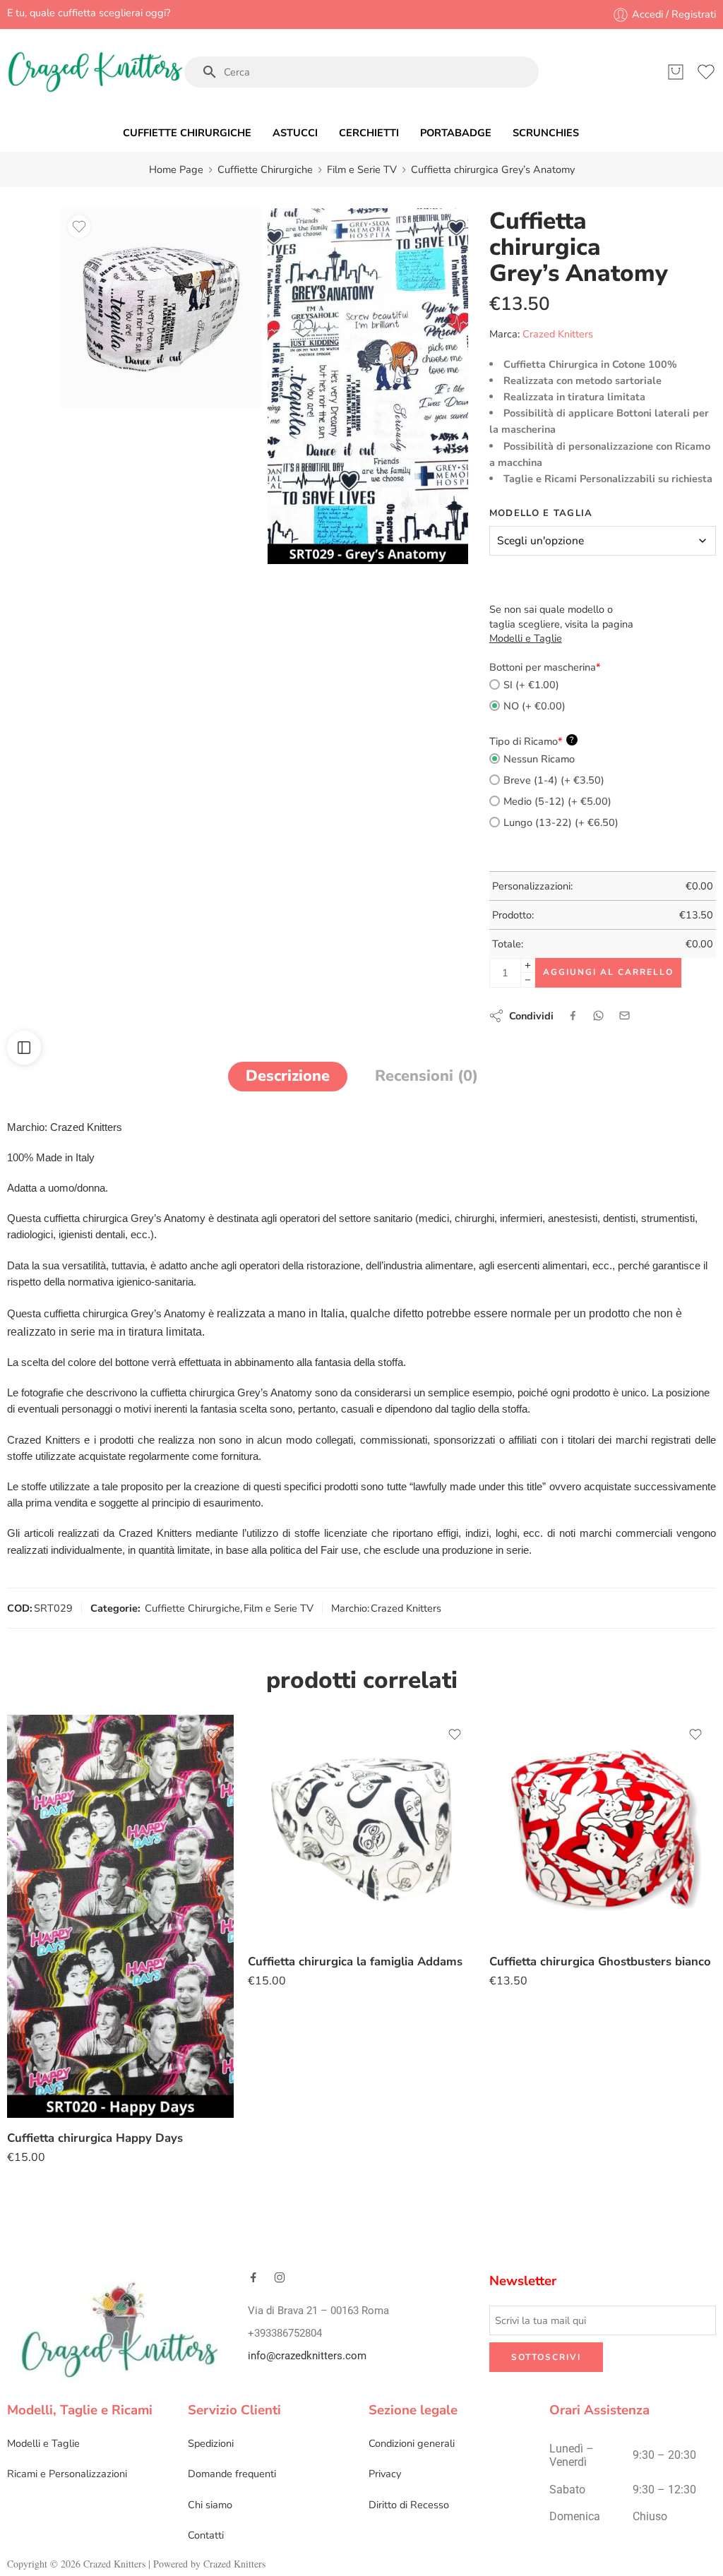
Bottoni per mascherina (545, 667)
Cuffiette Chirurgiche (265, 169)
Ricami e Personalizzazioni (67, 2474)
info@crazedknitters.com (307, 2356)
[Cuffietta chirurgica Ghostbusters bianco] (603, 1828)
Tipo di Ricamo (532, 741)
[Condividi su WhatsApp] (598, 1016)
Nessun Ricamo (539, 759)
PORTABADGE (456, 133)
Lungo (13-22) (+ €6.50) (561, 822)
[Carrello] (676, 72)
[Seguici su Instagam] (280, 2277)
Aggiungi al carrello (608, 972)
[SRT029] (368, 386)
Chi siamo (210, 2505)
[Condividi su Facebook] (573, 1016)
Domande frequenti (232, 2474)
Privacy (385, 2474)
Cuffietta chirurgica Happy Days (95, 2138)
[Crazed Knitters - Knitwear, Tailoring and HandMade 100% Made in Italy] (95, 72)
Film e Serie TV (362, 169)
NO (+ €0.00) (534, 706)
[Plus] (528, 965)
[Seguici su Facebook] (253, 2277)
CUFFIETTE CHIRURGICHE (187, 133)
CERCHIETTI (369, 133)
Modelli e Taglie (43, 2443)
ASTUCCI (295, 133)
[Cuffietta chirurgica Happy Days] (120, 1916)
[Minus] (528, 980)
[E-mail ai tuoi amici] (625, 1016)
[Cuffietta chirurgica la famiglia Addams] (361, 1828)
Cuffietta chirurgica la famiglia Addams (355, 1961)
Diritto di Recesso (409, 2505)
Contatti (206, 2535)
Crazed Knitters (558, 334)
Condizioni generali (412, 2443)
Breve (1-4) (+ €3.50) (554, 780)
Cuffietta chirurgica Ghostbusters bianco (600, 1961)
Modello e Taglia (541, 513)
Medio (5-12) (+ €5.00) (557, 801)
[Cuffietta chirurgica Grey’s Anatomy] (161, 308)
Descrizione (288, 1076)
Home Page (176, 169)
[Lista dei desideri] (79, 227)
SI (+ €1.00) (531, 685)
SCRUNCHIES (546, 133)
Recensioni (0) (426, 1076)
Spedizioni (211, 2443)
